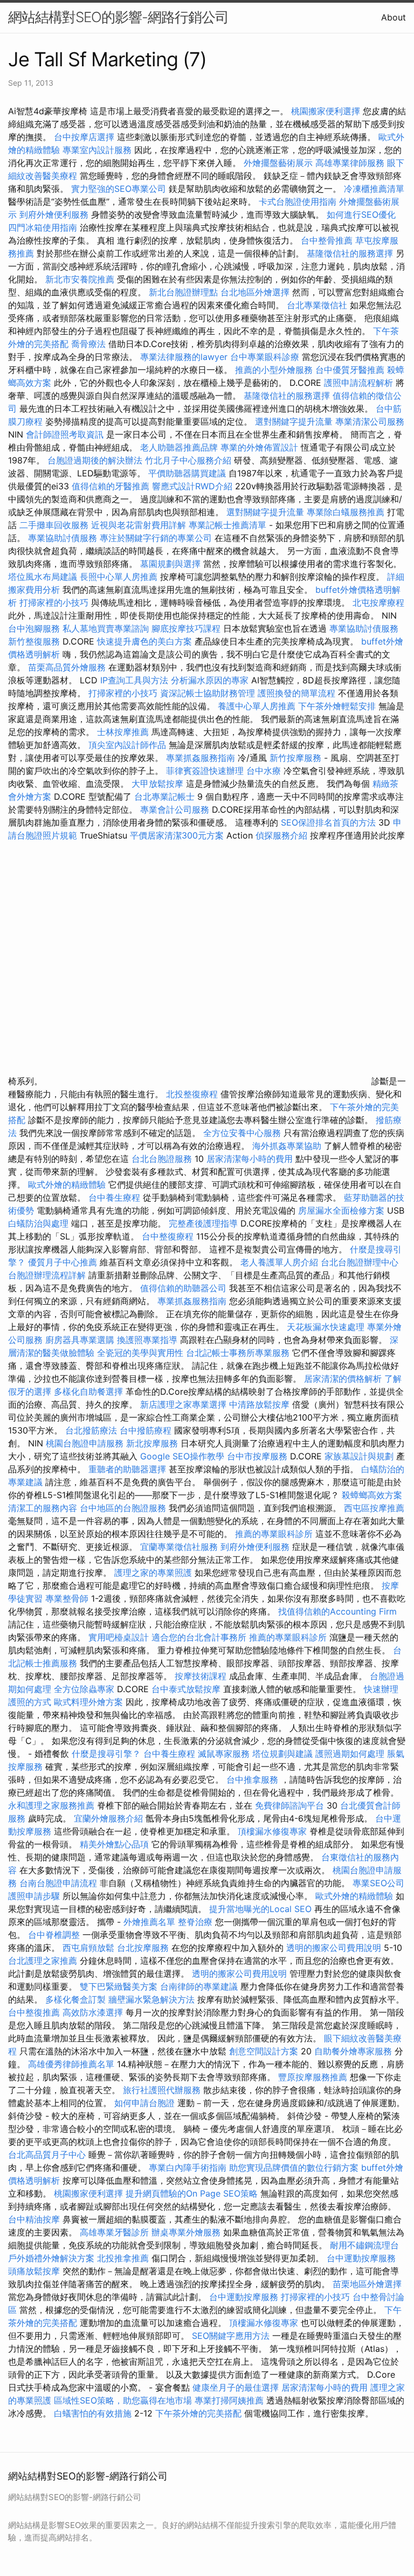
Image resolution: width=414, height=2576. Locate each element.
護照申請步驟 (34, 1896)
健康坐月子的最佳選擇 (236, 2387)
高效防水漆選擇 (93, 2012)
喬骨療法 (88, 344)
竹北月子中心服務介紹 (188, 460)
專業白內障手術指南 (188, 2168)
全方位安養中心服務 (242, 1133)
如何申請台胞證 (144, 2103)
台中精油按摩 (35, 2219)
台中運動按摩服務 (361, 2258)
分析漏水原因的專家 (210, 680)
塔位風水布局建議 (43, 577)
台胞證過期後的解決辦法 (95, 460)
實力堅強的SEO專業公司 (119, 189)
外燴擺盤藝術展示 (278, 163)
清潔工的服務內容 (43, 1508)
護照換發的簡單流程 (296, 693)
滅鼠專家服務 (224, 1754)
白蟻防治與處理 (38, 1223)
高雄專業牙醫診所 (114, 2232)
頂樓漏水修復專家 (272, 1831)
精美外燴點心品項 (116, 1844)
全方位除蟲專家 (84, 1689)
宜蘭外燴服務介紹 (108, 1818)
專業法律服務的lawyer (184, 357)
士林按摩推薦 (123, 732)
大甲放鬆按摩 (159, 784)
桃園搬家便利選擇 (326, 111)
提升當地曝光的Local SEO (260, 1909)
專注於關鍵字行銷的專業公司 (156, 538)
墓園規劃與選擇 (170, 564)
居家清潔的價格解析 (343, 1379)
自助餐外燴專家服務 (353, 2051)
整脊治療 (195, 1922)
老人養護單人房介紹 (279, 1262)
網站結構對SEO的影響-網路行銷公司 (118, 17)
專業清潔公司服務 (370, 421)
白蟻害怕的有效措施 (93, 2413)
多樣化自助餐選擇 (88, 1391)
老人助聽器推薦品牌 (179, 447)
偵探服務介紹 (281, 835)
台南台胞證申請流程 (58, 1883)
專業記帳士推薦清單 (227, 525)
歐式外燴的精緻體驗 (67, 1185)
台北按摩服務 (144, 1948)
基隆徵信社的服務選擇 (350, 253)
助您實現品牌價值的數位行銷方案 (294, 2168)
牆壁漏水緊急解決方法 (151, 1999)
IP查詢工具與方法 (134, 680)
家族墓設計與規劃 (359, 1456)
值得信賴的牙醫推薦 (111, 486)
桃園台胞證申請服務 (85, 1443)
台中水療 (265, 771)
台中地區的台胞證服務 (123, 1508)
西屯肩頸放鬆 (90, 1948)
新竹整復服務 (34, 641)
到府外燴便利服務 (54, 214)
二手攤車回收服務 (54, 525)
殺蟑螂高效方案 (372, 1495)
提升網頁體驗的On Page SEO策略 (192, 2193)
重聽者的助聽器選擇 (127, 1469)
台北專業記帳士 (164, 797)
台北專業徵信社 (317, 305)
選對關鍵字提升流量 (294, 421)
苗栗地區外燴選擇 (367, 2284)
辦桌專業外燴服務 (187, 2232)
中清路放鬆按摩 (261, 1404)
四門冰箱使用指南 (43, 227)
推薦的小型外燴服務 (274, 370)
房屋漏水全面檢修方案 (341, 1210)
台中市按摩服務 (258, 1456)
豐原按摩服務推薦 (314, 2077)
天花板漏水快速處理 (326, 1327)
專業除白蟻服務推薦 (346, 512)
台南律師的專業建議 (199, 1986)
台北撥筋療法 (91, 1430)
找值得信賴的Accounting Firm (337, 1611)
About (394, 17)
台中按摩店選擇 (85, 137)
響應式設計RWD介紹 (192, 486)
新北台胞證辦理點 (183, 292)
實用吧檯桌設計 (119, 1637)
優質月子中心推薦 (63, 1262)
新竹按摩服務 (297, 758)
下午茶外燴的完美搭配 (198, 2413)
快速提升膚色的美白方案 (144, 641)
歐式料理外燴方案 (90, 1702)
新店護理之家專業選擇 (183, 1404)
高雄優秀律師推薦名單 (71, 2064)
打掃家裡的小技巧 (54, 603)
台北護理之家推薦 (43, 1961)
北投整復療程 (192, 1094)
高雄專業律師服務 (350, 163)
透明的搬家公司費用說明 (334, 1948)
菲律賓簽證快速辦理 (205, 771)
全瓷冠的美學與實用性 (140, 1353)
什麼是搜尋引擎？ (106, 1754)
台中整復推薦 (34, 2012)
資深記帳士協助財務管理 (208, 693)
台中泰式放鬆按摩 (187, 1689)
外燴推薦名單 (149, 1922)
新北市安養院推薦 (80, 279)
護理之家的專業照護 (153, 1573)
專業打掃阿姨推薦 (229, 2400)
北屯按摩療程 (378, 603)
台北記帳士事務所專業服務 (238, 1353)
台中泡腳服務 (35, 628)
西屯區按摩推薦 (374, 1508)
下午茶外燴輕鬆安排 (337, 706)
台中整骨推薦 (328, 240)
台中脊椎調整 (55, 1935)
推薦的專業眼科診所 (274, 1534)
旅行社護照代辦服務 (162, 2090)
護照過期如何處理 (350, 1754)
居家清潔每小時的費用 (250, 1159)
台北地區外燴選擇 (255, 292)
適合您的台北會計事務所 (199, 1637)
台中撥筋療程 (147, 1430)
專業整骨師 (67, 1598)
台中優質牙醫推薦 (350, 370)
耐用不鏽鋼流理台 (364, 2245)
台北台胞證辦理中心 (360, 1262)
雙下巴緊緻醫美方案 (119, 1986)
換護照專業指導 (147, 1340)
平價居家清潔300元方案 (177, 835)
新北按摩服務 (153, 1443)
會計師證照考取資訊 (65, 434)
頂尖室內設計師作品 (127, 745)
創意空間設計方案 (264, 2051)
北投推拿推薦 (123, 2258)
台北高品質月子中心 (47, 2155)
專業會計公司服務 (175, 809)
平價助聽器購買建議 (187, 473)
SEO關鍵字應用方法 (231, 2336)
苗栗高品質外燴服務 (68, 667)
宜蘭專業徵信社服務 (179, 1547)
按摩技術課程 (202, 1676)
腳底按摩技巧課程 (187, 628)
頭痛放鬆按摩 (35, 2271)
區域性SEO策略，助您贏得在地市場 (123, 2400)
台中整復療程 (169, 1236)
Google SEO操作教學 (182, 1456)
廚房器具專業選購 (80, 1340)
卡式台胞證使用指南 (298, 202)
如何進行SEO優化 (361, 214)
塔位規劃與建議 (282, 1754)
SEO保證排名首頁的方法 (328, 822)
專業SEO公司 (378, 1883)
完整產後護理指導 (203, 1223)
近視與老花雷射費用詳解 (139, 525)
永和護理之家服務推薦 (51, 1805)
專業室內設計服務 (97, 150)
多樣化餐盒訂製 (75, 1999)
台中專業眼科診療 (265, 357)
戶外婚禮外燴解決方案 (51, 2258)
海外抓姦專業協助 (287, 1146)
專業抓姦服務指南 (201, 758)
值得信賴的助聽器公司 (183, 1288)
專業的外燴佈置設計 (259, 447)
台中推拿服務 (254, 1779)
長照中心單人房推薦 (119, 577)
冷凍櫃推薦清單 (374, 189)
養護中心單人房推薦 (257, 706)
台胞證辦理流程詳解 (47, 1275)
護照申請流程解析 (358, 383)
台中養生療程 (116, 1197)
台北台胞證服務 (162, 1159)
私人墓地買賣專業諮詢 (106, 628)
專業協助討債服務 (63, 538)
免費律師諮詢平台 (289, 1805)
